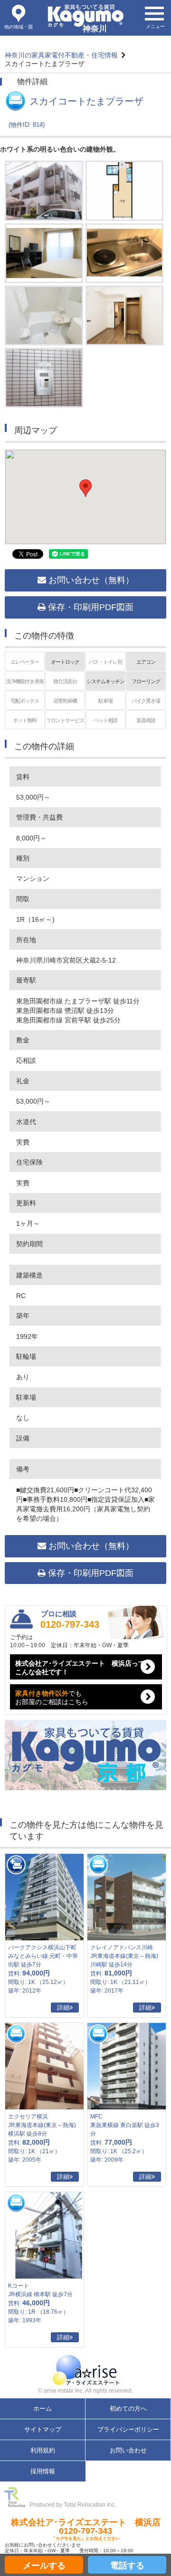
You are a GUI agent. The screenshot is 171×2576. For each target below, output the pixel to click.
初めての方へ (128, 2409)
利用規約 (43, 2450)
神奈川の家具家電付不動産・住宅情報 (61, 55)
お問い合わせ (128, 2450)
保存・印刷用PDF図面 (90, 607)
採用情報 (43, 2471)
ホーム (43, 2409)
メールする (44, 2566)
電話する (127, 2566)
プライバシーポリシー (128, 2429)
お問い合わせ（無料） (90, 580)
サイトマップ (43, 2429)
